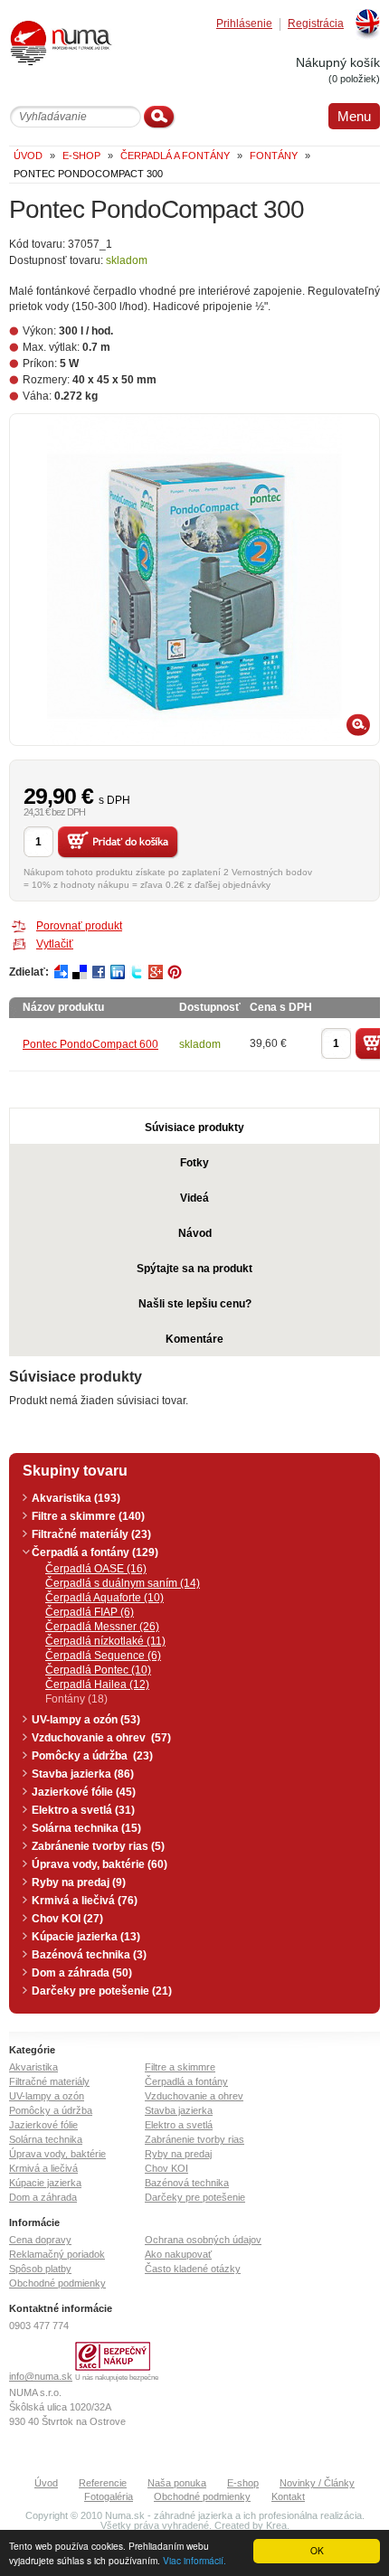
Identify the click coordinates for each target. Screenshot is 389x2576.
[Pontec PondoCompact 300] (194, 580)
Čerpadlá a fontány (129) (95, 1552)
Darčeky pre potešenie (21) (102, 1991)
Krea (276, 2525)
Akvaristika (33, 2067)
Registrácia (316, 24)
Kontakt (288, 2496)
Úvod (46, 2483)
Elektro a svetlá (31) (83, 1810)
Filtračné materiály (49, 2081)
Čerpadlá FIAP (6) (90, 1612)
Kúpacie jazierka (45, 2183)
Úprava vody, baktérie (57, 2154)
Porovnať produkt (79, 926)
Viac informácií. (194, 2560)
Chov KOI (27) (67, 1919)
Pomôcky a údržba (51, 2110)
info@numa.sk (41, 2376)
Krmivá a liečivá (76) (85, 1901)
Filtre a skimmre (180, 2067)
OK (317, 2550)
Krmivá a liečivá (43, 2168)
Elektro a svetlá (179, 2125)
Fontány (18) (76, 1699)
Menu (354, 116)
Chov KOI (166, 2168)
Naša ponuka (177, 2483)
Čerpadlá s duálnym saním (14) (123, 1583)
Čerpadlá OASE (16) (96, 1569)
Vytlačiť (55, 944)
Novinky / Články (317, 2483)
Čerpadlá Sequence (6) (103, 1656)
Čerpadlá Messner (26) (102, 1627)
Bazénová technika (187, 2183)
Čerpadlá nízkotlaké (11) (105, 1641)
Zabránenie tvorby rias (194, 2139)
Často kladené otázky (193, 2269)
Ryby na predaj (178, 2154)
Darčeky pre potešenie (195, 2197)
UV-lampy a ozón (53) (86, 1720)
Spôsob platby (40, 2269)
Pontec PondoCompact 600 (90, 1044)
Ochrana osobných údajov (203, 2240)
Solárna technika (46, 2139)
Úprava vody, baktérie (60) (100, 1864)
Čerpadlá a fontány (186, 2081)
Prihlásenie (244, 24)
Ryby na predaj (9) (79, 1882)
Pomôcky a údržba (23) (92, 1756)
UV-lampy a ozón (47, 2096)
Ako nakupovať (178, 2254)
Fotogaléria (109, 2496)
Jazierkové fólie (43, 2125)
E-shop (243, 2483)
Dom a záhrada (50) (82, 1973)
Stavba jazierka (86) (83, 1774)
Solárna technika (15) (86, 1828)
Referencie (103, 2483)
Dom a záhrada (43, 2197)
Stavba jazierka (179, 2110)
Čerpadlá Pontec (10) (98, 1670)
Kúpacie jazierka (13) (86, 1937)
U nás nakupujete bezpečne (117, 2378)
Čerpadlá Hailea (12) (97, 1684)
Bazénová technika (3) (89, 1955)
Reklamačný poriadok (57, 2254)
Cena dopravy (40, 2240)
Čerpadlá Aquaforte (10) (104, 1598)
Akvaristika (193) (76, 1498)
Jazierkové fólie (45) (84, 1792)
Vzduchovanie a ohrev (194, 2096)
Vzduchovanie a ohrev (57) (101, 1738)
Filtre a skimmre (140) (88, 1516)
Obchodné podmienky (57, 2283)
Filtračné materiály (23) (91, 1534)
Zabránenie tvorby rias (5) (98, 1846)
